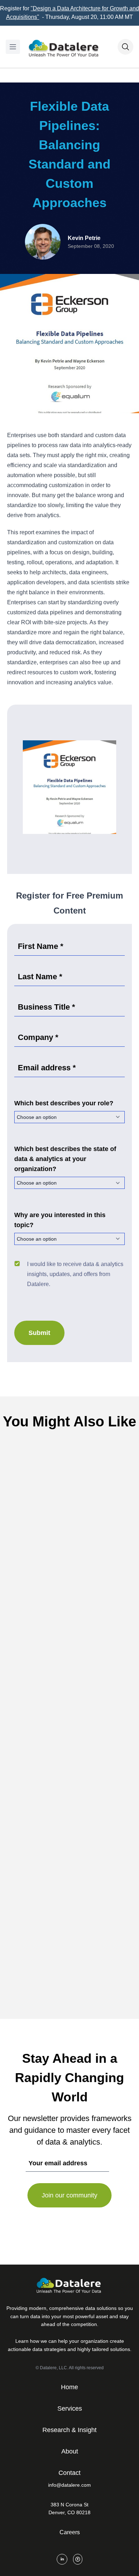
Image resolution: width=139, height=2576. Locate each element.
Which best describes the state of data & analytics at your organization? (65, 1159)
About (70, 2451)
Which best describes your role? (64, 1103)
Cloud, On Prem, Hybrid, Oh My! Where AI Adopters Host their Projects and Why (69, 1777)
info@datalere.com (69, 2485)
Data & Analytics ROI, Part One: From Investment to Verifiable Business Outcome (69, 1590)
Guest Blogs (83, 1571)
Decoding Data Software (83, 1758)
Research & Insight (69, 2430)
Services (70, 2409)
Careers (70, 2532)
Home (69, 2387)
